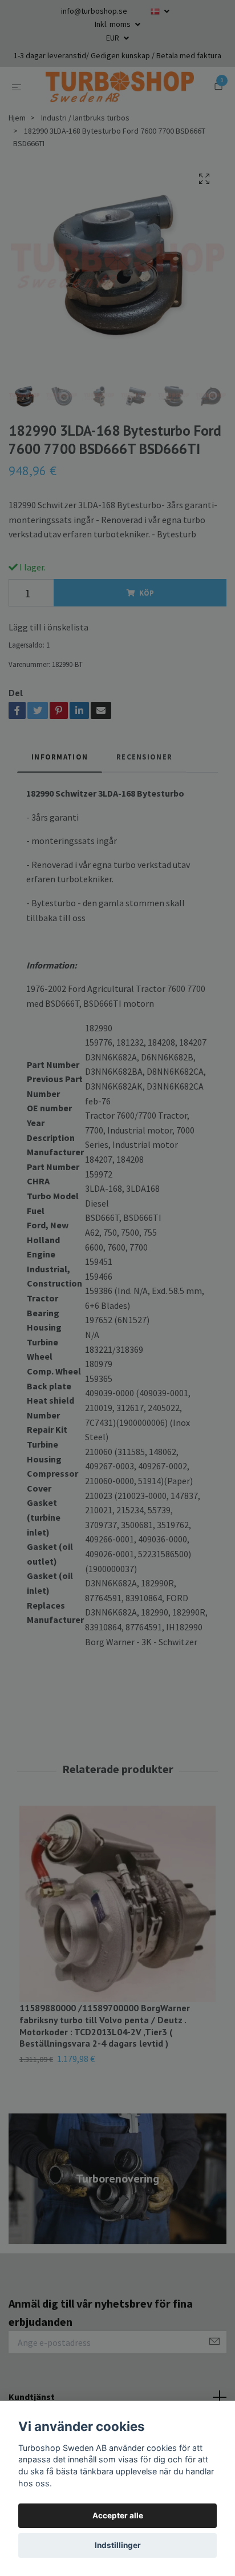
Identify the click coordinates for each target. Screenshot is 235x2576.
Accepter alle (118, 2515)
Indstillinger (118, 2545)
